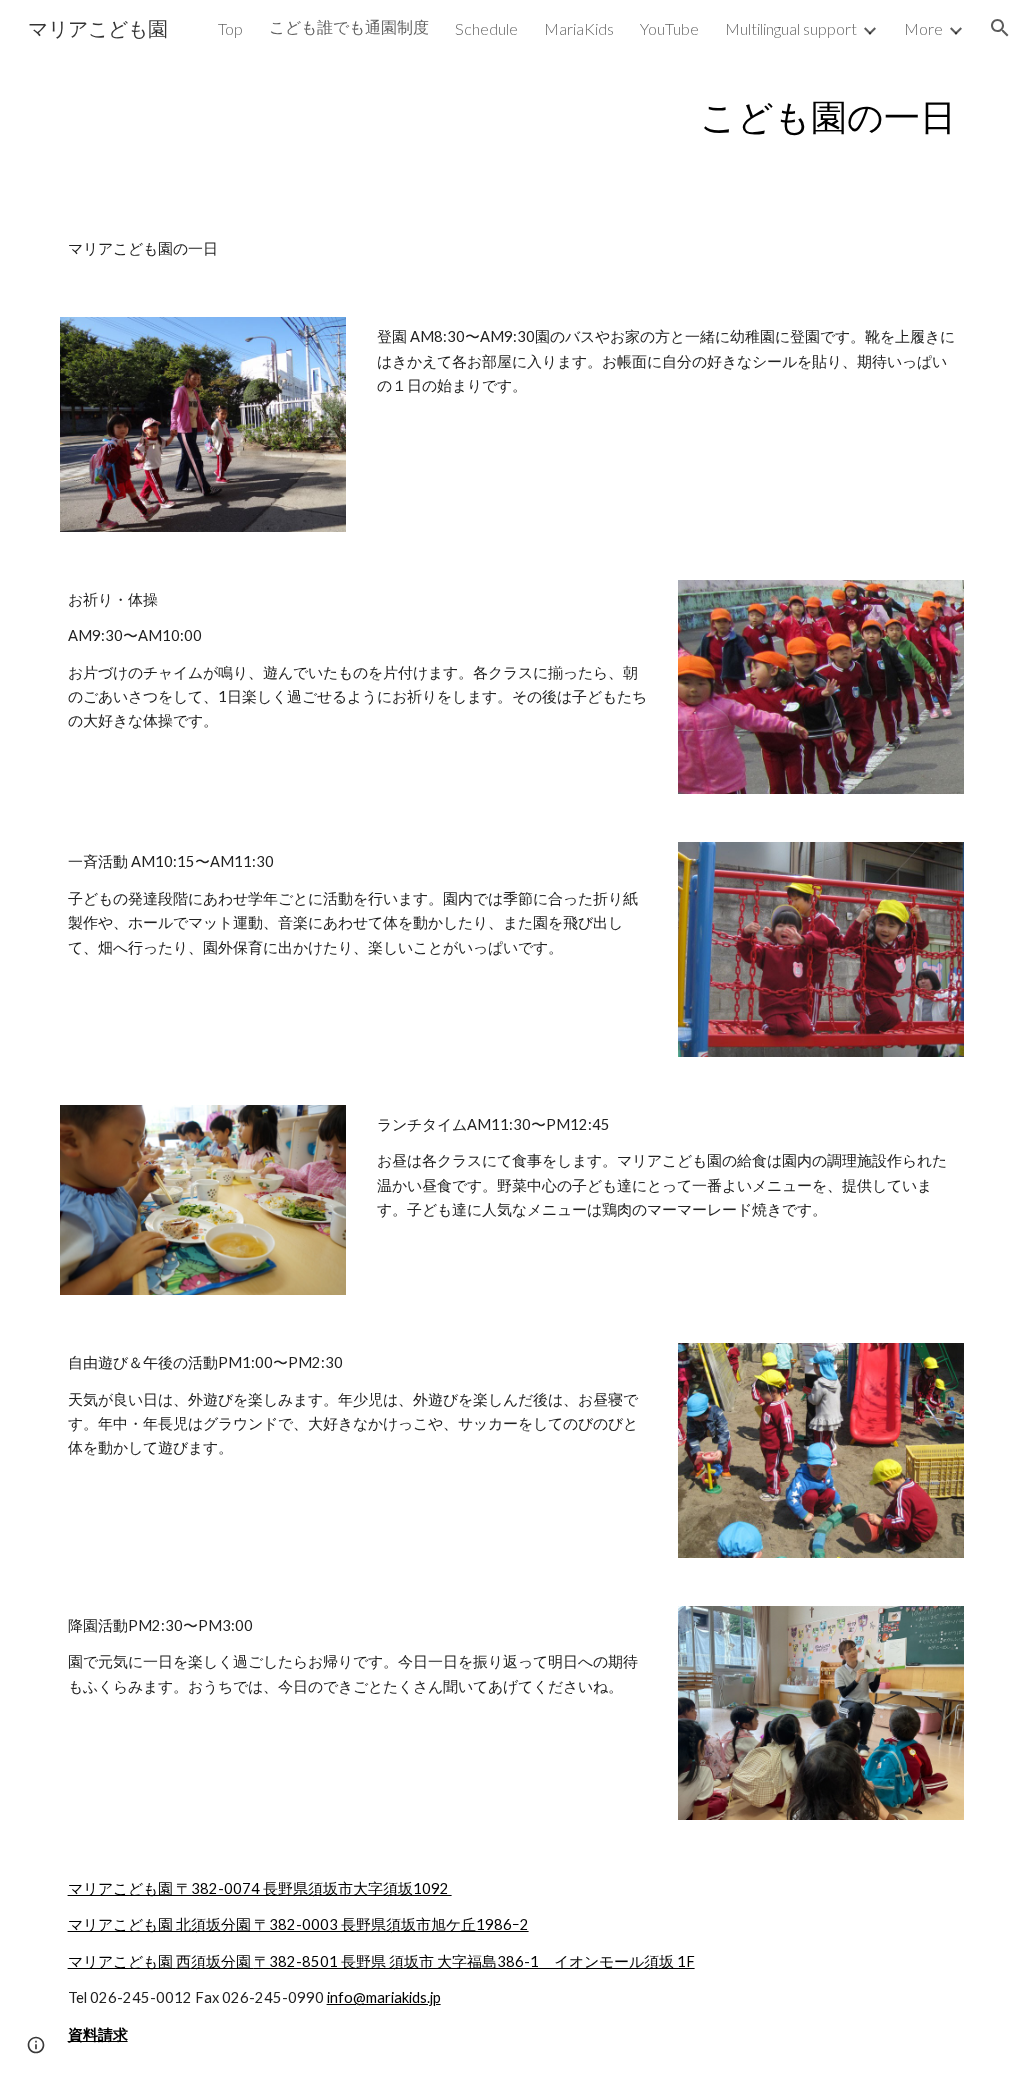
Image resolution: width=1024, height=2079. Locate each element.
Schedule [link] (486, 28)
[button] (1000, 28)
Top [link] (230, 28)
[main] (512, 116)
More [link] (923, 28)
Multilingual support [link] (791, 28)
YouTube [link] (669, 28)
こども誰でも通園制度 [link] (349, 26)
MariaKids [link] (579, 28)
